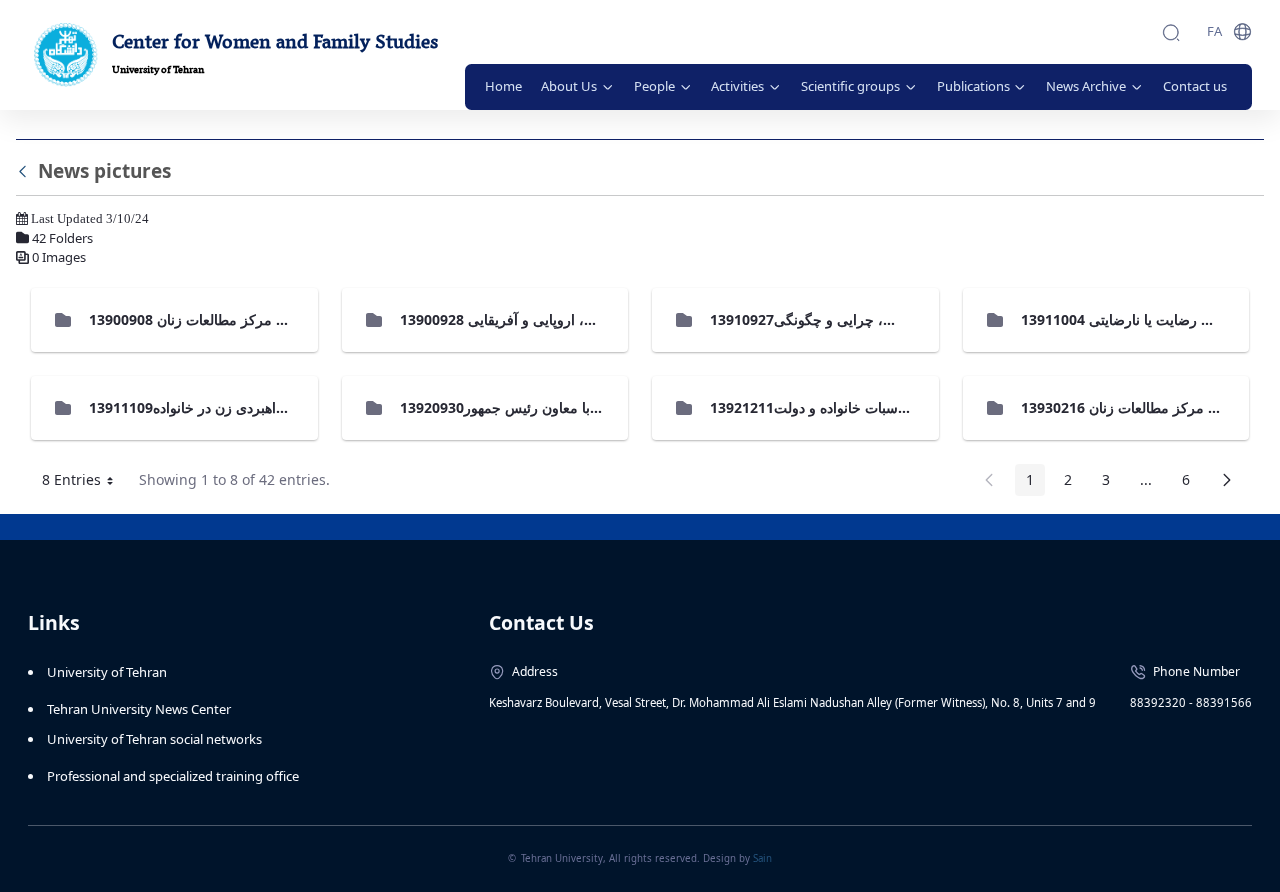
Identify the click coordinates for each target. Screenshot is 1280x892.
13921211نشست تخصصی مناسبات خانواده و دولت (861, 407)
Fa (1214, 31)
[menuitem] (503, 87)
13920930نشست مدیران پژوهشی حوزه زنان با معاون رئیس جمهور (599, 407)
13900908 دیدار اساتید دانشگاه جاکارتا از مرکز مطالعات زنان (269, 319)
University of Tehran (107, 672)
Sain (762, 858)
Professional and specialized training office (173, 776)
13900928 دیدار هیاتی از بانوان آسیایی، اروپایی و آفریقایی (571, 319)
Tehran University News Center (139, 709)
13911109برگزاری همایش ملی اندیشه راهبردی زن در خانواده (271, 407)
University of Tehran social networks (154, 739)
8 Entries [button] (85, 483)
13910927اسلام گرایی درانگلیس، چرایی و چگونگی (862, 319)
